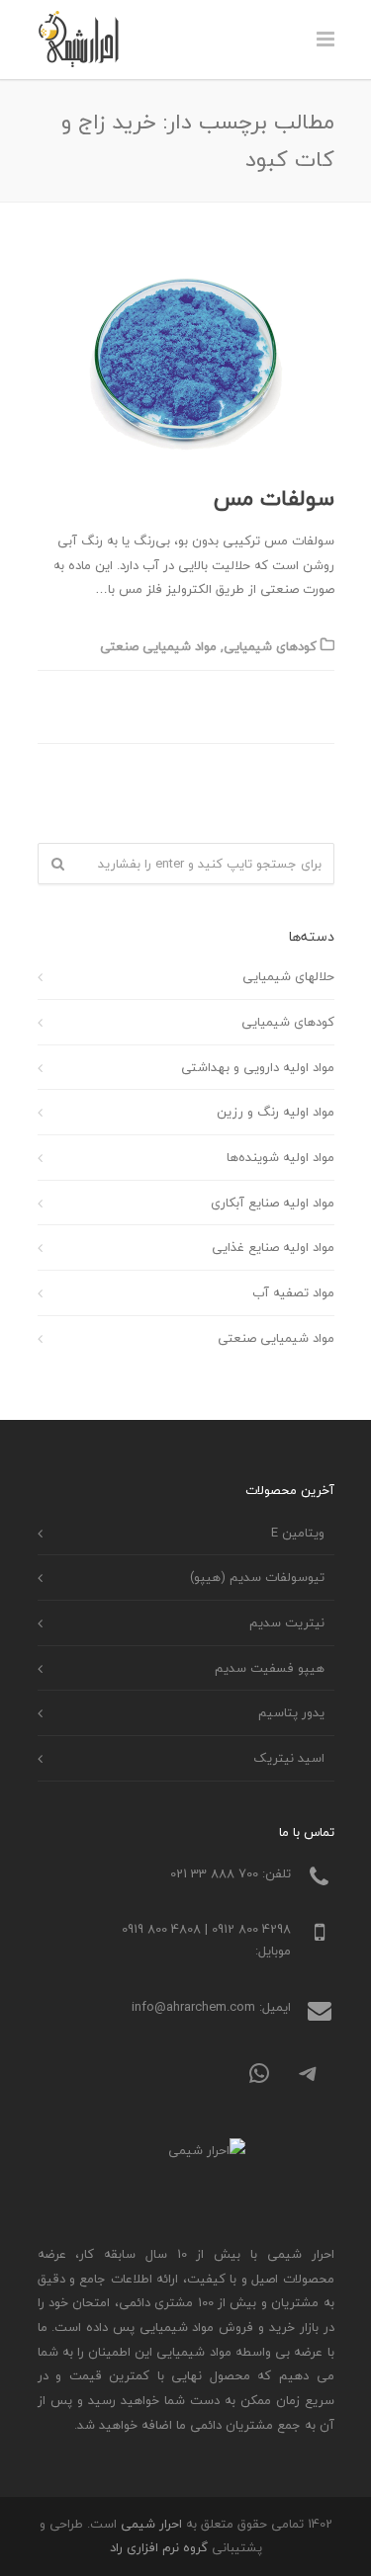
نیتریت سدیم (287, 1622)
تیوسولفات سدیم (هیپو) (257, 1577)
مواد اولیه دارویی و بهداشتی (258, 1067)
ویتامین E (298, 1533)
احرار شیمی (151, 2524)
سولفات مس (274, 498)
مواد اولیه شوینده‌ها (280, 1157)
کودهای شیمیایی (270, 646)
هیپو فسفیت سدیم (270, 1668)
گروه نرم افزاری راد (159, 2547)
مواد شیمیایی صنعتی (158, 646)
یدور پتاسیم (291, 1712)
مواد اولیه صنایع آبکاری (273, 1203)
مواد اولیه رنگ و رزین (276, 1112)
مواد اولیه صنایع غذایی (273, 1247)
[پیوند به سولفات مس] (186, 361)
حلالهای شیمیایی (288, 976)
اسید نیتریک (289, 1758)
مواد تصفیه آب (293, 1292)
